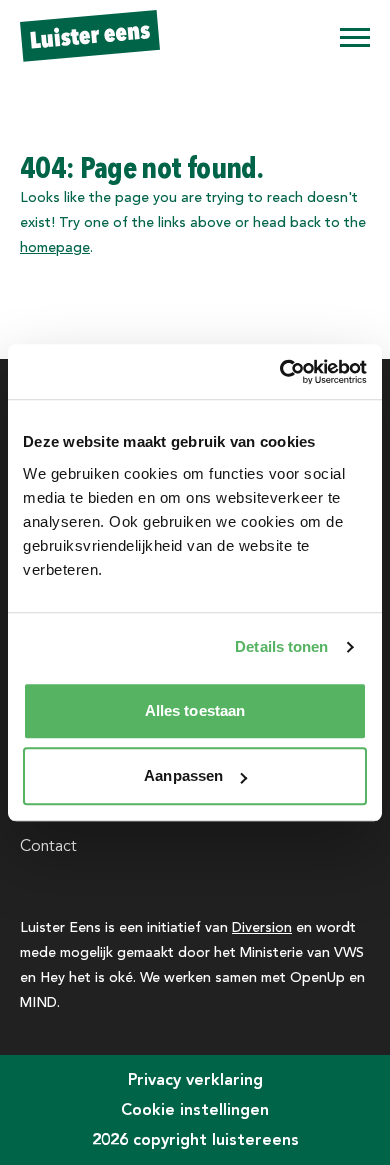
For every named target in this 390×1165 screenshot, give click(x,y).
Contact (48, 846)
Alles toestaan (195, 710)
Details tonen (281, 646)
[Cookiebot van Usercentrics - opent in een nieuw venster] (280, 372)
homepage (55, 246)
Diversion (262, 926)
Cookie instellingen (195, 1109)
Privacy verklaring (195, 1079)
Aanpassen (183, 775)
